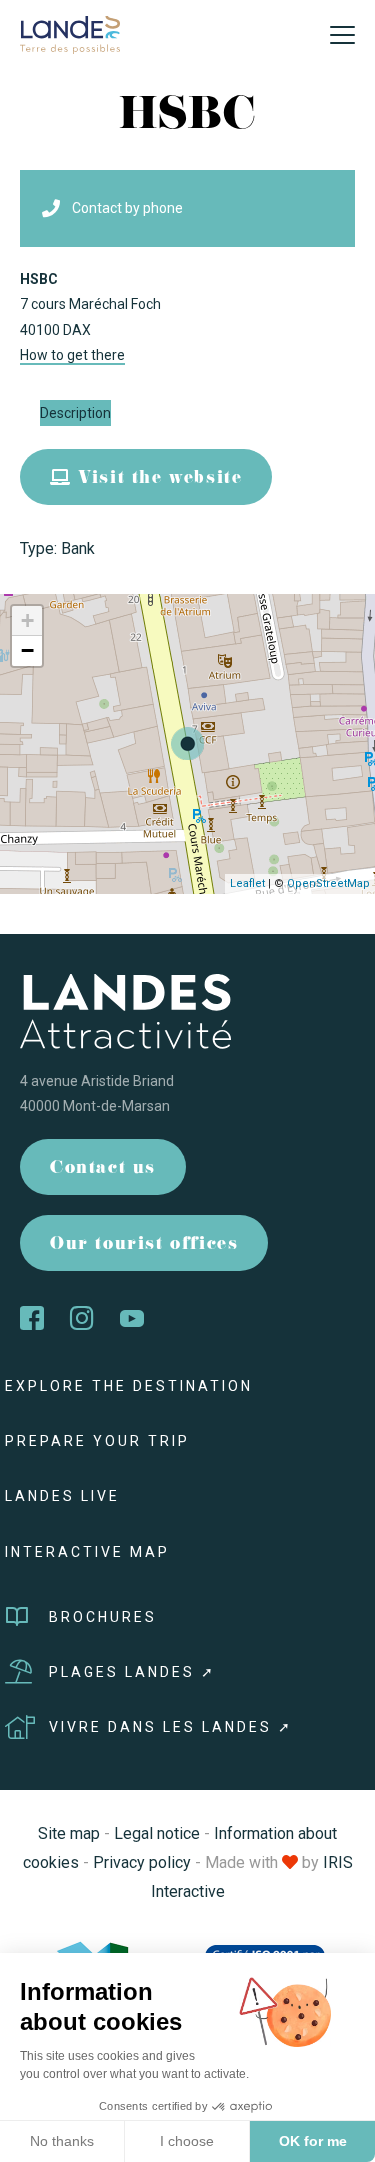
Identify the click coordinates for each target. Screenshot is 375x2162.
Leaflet (247, 883)
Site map (69, 1833)
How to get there (72, 355)
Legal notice (157, 1833)
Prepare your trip (97, 1441)
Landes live (62, 1496)
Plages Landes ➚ (132, 1672)
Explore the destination (129, 1386)
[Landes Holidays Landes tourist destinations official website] (70, 33)
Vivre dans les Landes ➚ (171, 1727)
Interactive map (87, 1552)
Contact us (103, 1169)
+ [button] (27, 620)
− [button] (27, 650)
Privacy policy (142, 1862)
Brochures (103, 1617)
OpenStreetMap (328, 883)
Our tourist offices (144, 1245)
